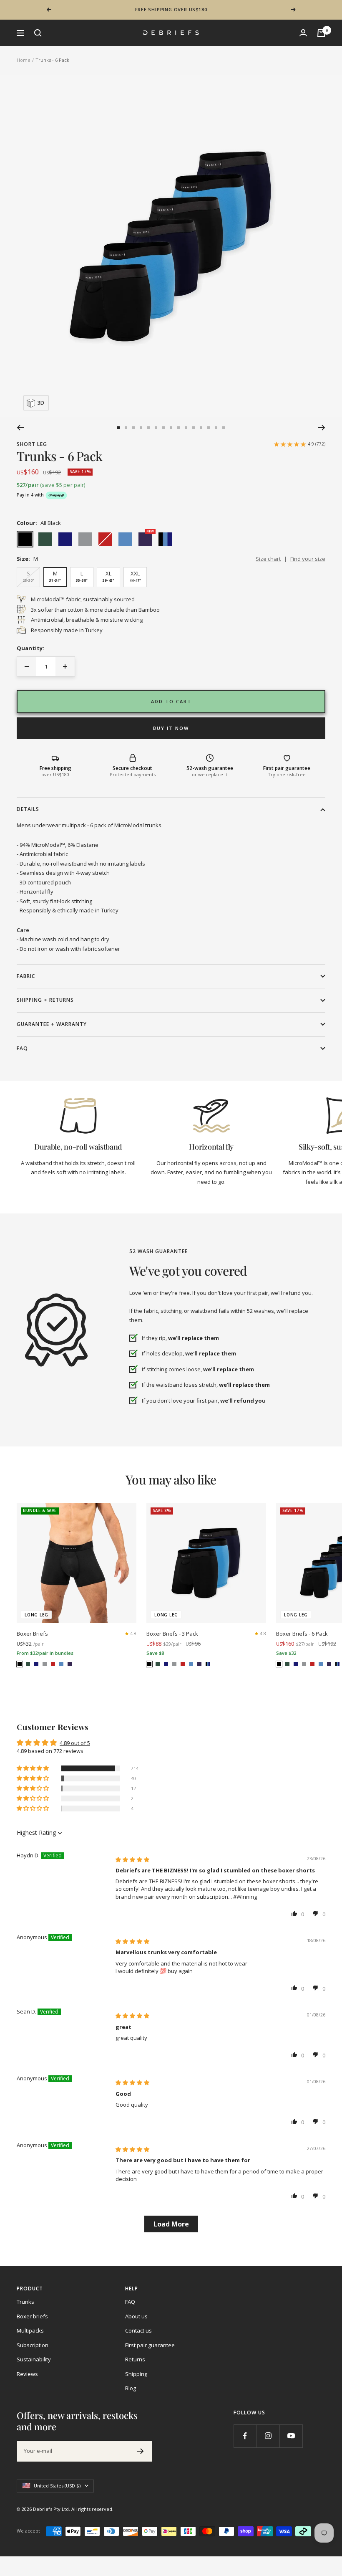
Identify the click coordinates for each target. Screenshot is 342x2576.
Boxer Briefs (32, 1634)
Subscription (33, 2345)
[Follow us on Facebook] (245, 2436)
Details (28, 809)
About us (136, 2316)
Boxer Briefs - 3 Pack (172, 1634)
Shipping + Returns (45, 1000)
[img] (132, 1859)
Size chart (268, 559)
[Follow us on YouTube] (291, 2436)
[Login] (303, 33)
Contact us (138, 2330)
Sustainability (34, 2359)
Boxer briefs (32, 2316)
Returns (135, 2359)
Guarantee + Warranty (52, 1024)
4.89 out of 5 (75, 1743)
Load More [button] (171, 2224)
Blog (131, 2388)
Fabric (26, 976)
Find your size (308, 559)
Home (24, 60)
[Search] (38, 33)
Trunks (25, 2302)
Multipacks (30, 2330)
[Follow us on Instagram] (268, 2436)
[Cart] (321, 33)
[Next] (322, 428)
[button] (33, 1768)
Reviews (27, 2374)
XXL (135, 576)
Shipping (136, 2374)
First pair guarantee (150, 2345)
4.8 (133, 1634)
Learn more (207, 13)
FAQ (22, 1048)
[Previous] (20, 428)
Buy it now (171, 728)
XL (108, 576)
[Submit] (140, 2451)
